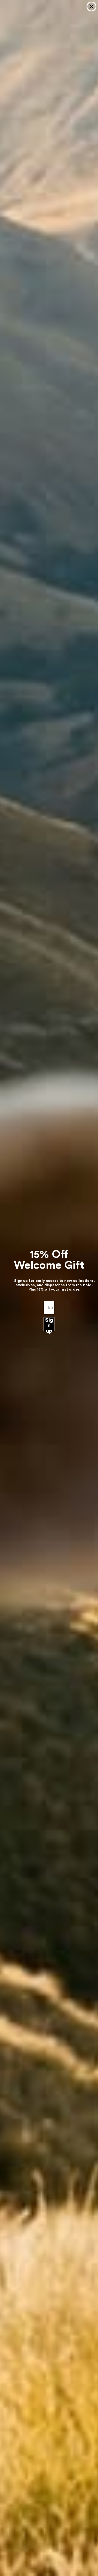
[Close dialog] (91, 7)
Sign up (49, 1324)
